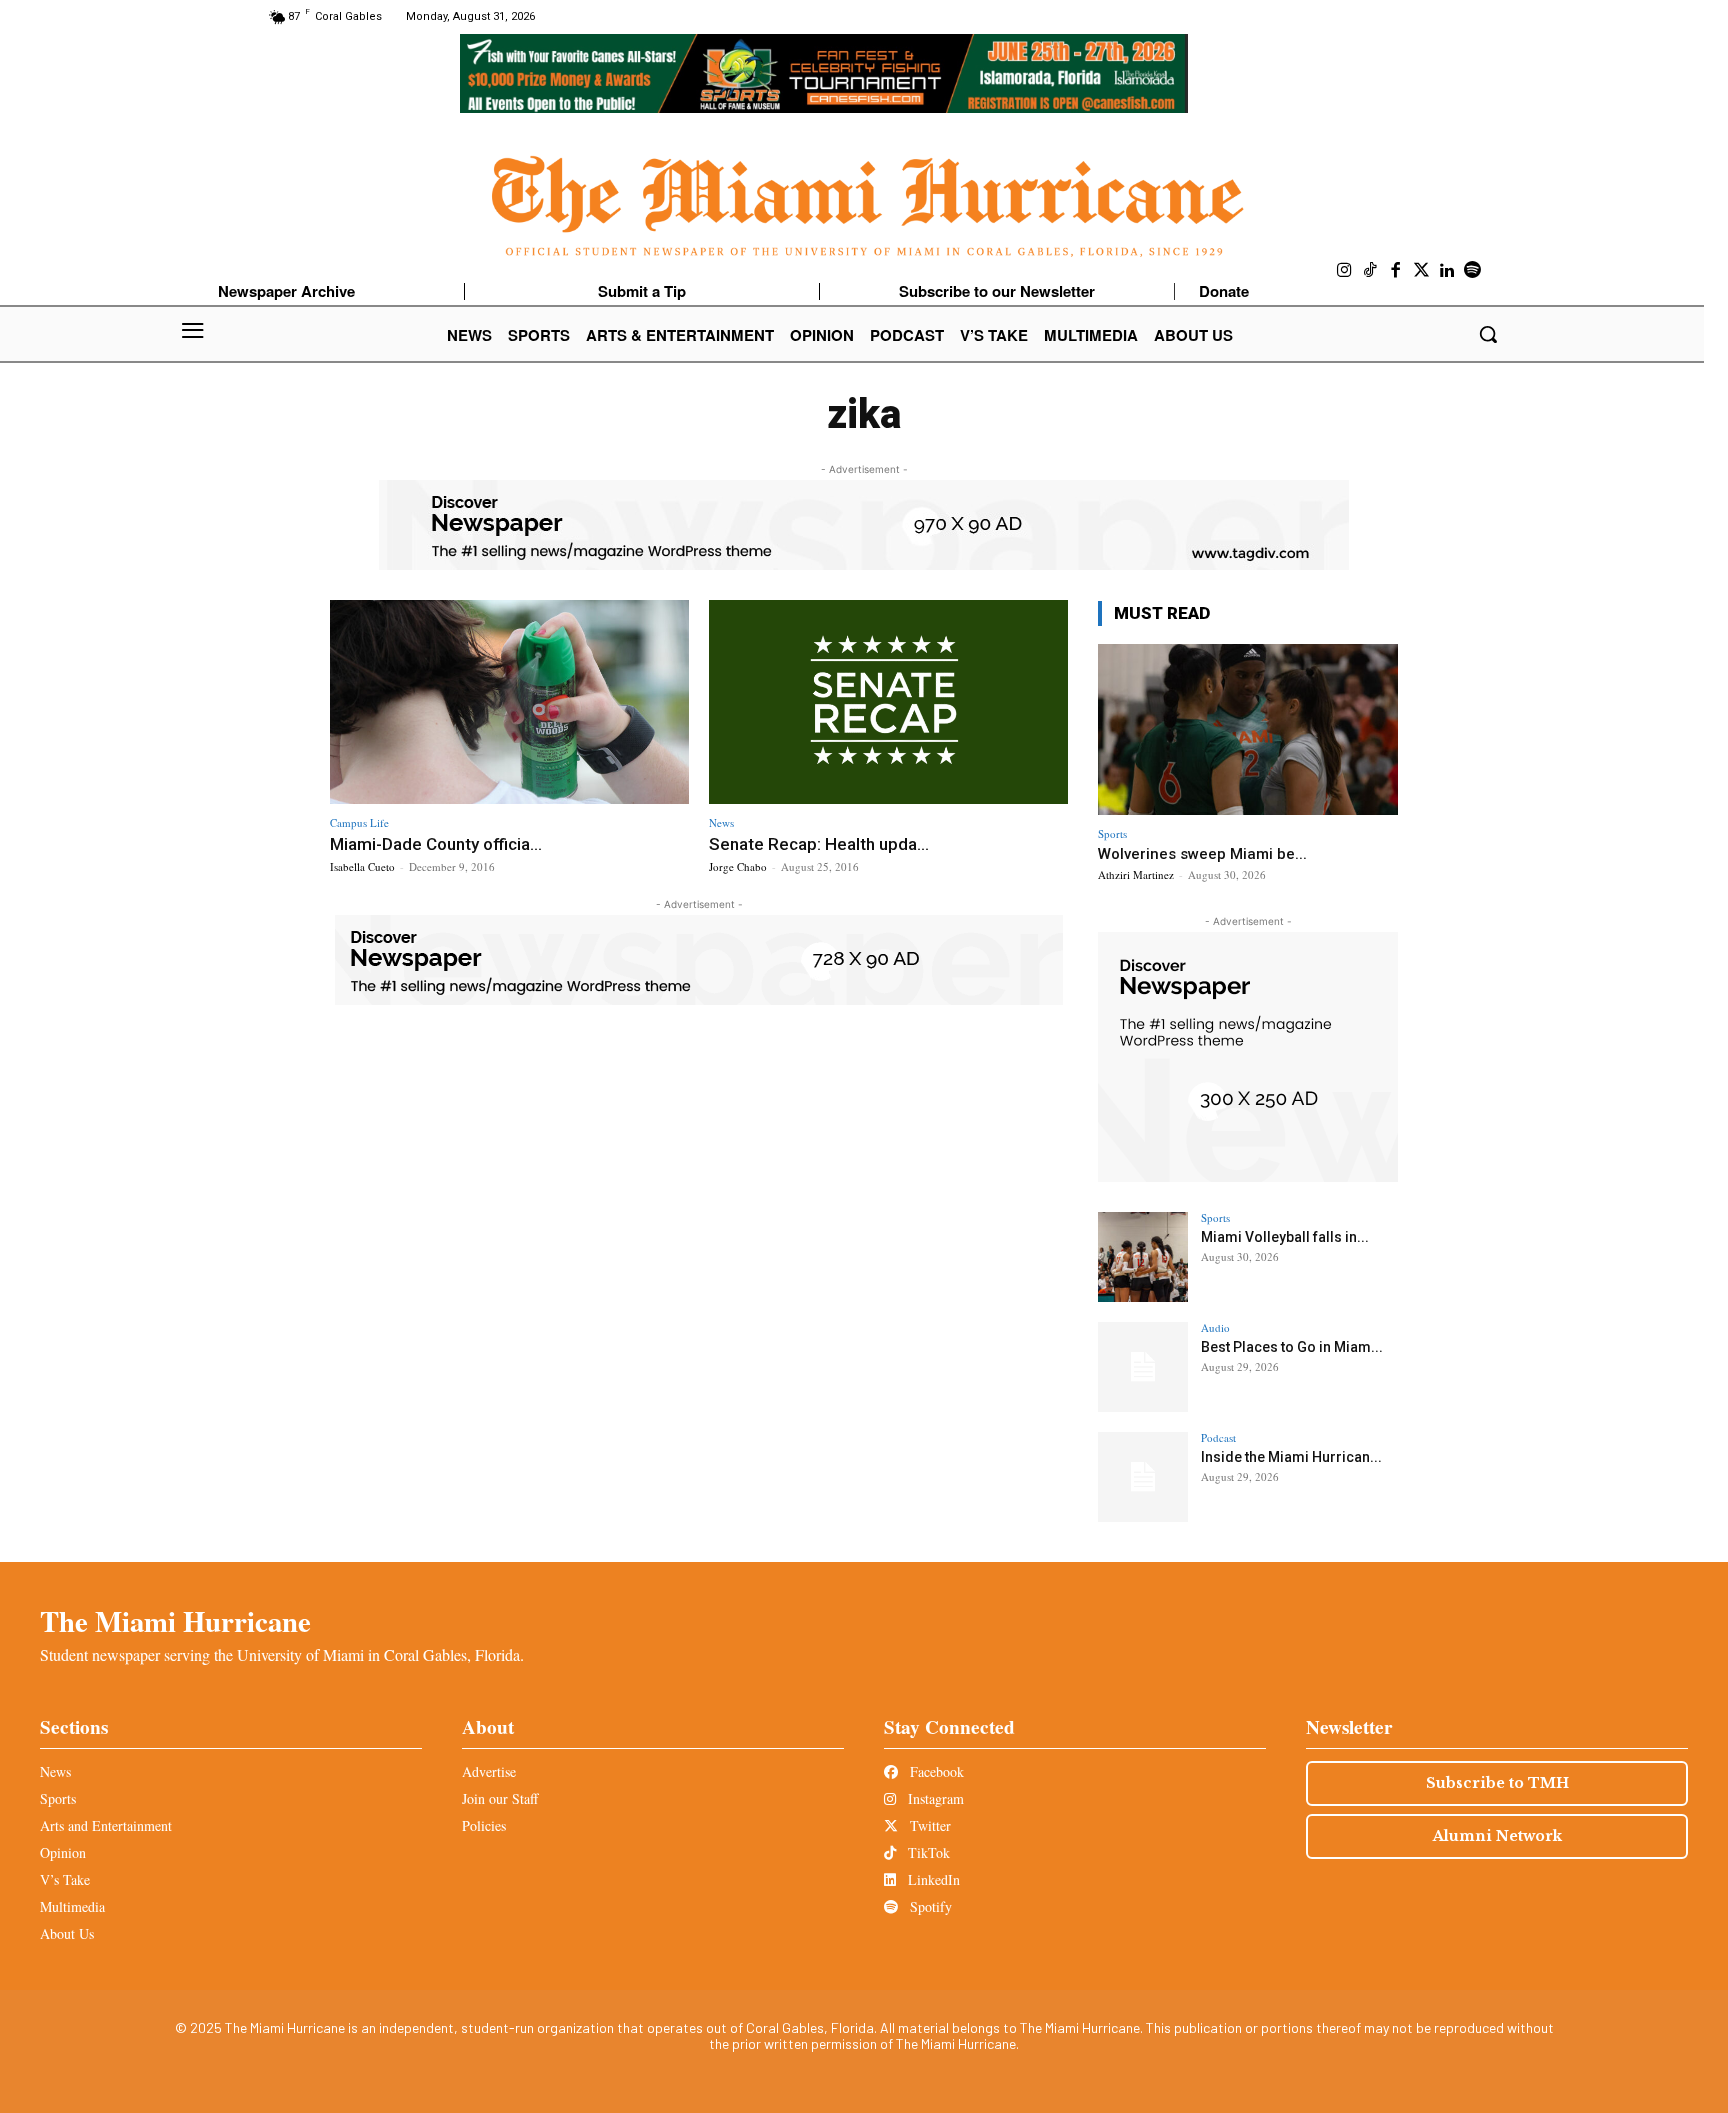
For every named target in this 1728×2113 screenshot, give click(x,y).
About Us (67, 1933)
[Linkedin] (1447, 271)
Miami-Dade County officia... (436, 844)
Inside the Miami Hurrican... (1291, 1457)
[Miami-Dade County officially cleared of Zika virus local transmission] (509, 702)
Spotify (929, 1906)
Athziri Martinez (1136, 874)
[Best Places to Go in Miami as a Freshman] (1143, 1367)
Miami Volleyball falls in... (1285, 1237)
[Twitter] (1422, 271)
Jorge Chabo (738, 866)
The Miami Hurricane (175, 1621)
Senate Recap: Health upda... (819, 844)
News (721, 822)
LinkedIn (932, 1879)
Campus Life (359, 822)
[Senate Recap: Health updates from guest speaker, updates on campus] (888, 702)
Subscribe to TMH (1497, 1783)
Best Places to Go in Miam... (1292, 1347)
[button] (1488, 334)
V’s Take (65, 1879)
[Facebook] (1396, 271)
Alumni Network (1497, 1836)
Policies (484, 1825)
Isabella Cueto (362, 866)
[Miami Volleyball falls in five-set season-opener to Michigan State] (1143, 1257)
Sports (1112, 833)
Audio (1215, 1327)
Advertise (489, 1771)
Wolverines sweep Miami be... (1202, 854)
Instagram (934, 1798)
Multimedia (72, 1906)
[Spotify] (1473, 271)
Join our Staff (500, 1798)
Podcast (1218, 1437)
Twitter (928, 1825)
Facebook (935, 1771)
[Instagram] (1345, 271)
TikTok (927, 1852)
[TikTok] (1371, 271)
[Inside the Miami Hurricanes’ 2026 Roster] (1143, 1477)
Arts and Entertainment (106, 1825)
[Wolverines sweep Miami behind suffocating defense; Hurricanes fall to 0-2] (1248, 729)
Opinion (63, 1852)
